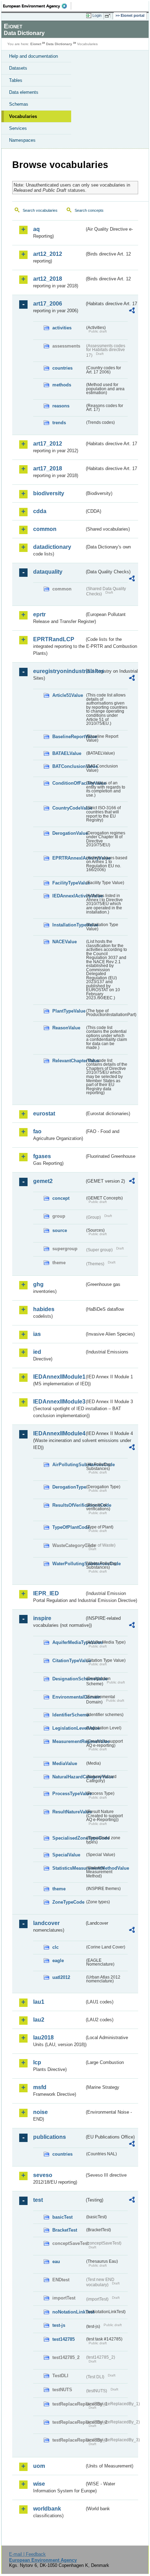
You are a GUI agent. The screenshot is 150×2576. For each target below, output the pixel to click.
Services (18, 128)
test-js (59, 2325)
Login (97, 15)
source (60, 1230)
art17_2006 (48, 304)
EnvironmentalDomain (69, 1697)
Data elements (24, 92)
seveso (43, 2175)
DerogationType (69, 1487)
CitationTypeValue (69, 1661)
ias (37, 1334)
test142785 (63, 2339)
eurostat (44, 1114)
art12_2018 (48, 279)
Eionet (36, 44)
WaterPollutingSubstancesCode (69, 1564)
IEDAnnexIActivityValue (69, 896)
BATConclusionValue (69, 766)
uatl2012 (61, 1977)
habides (44, 1309)
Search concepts (89, 210)
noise (40, 2112)
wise (39, 2484)
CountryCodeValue (69, 808)
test (38, 2200)
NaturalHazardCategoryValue (69, 1777)
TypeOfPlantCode (69, 1527)
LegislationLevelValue (69, 1728)
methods (62, 385)
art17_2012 (48, 444)
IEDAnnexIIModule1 (59, 1377)
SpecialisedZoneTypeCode (69, 1838)
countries (62, 368)
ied (37, 1352)
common (45, 529)
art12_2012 (48, 254)
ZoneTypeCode (68, 1902)
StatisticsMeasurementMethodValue (69, 1868)
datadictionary (52, 547)
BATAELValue (67, 753)
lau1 (39, 2002)
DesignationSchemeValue (69, 1679)
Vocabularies (23, 116)
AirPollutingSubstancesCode (69, 1465)
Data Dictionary (59, 44)
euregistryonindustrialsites (59, 671)
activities (62, 328)
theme (59, 1889)
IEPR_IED (46, 1593)
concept (61, 1198)
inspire (42, 1618)
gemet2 (43, 1181)
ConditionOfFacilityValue (69, 783)
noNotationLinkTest (69, 2312)
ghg (38, 1284)
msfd (40, 2087)
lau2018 (43, 2038)
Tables (16, 80)
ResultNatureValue (69, 1812)
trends (59, 423)
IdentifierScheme (69, 1715)
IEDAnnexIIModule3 (59, 1402)
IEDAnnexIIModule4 (59, 1433)
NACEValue (65, 942)
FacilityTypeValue (69, 883)
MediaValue (65, 1763)
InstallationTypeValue (69, 925)
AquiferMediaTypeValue (69, 1642)
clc (55, 1947)
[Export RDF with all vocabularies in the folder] (132, 311)
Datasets (18, 68)
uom (39, 2466)
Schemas (19, 104)
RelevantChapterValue (69, 1061)
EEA (37, 6)
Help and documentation (33, 56)
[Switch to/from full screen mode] (109, 16)
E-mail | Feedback (27, 2554)
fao (37, 1131)
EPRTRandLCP (54, 639)
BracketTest (65, 2230)
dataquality (48, 572)
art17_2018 (48, 468)
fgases (42, 1156)
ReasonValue (66, 1028)
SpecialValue (66, 1855)
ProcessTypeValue (69, 1794)
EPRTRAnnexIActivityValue (69, 858)
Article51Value (68, 695)
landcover (46, 1923)
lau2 (39, 2020)
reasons (61, 406)
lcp (37, 2062)
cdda (40, 511)
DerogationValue (69, 833)
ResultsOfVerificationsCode (69, 1505)
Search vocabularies (40, 210)
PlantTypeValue (69, 1011)
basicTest (62, 2217)
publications (50, 2137)
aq (36, 229)
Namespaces (22, 140)
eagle (58, 1961)
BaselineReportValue (69, 737)
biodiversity (49, 493)
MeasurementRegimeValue (69, 1741)
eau (56, 2262)
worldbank (47, 2509)
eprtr (39, 614)
